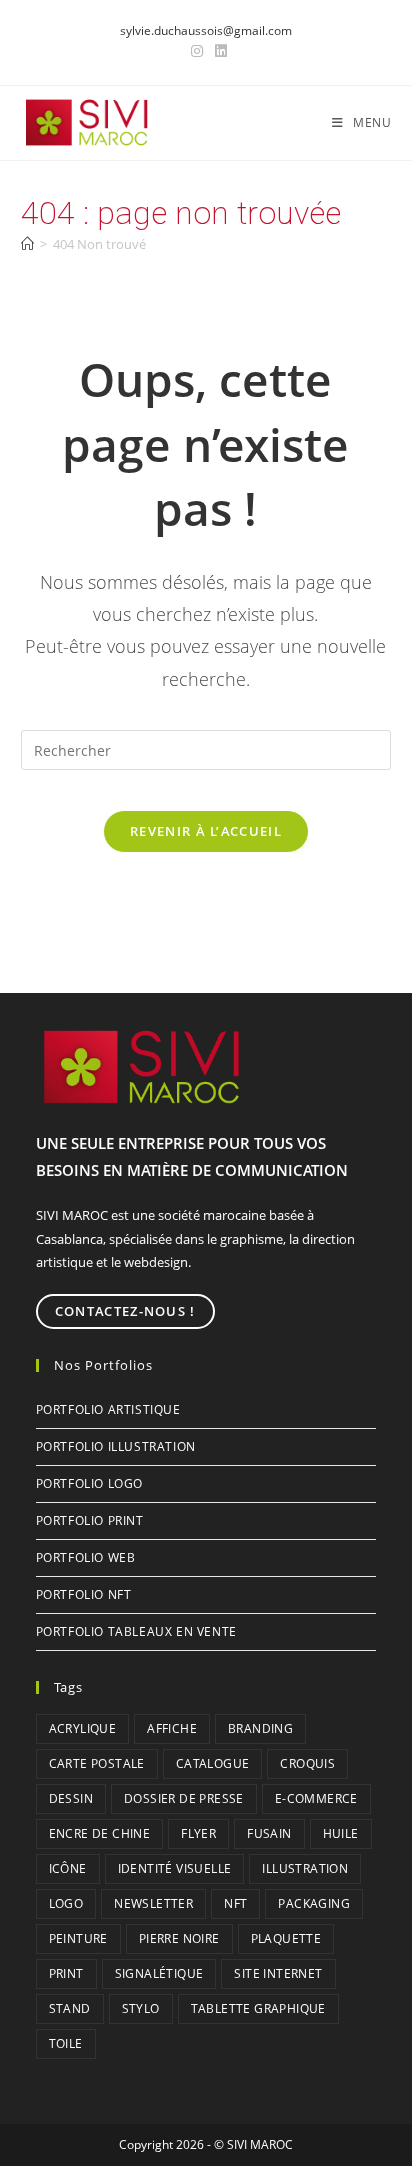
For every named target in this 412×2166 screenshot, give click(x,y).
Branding (260, 1728)
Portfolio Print (90, 1520)
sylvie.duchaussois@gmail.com (206, 30)
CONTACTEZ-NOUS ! (125, 1311)
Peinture (78, 1938)
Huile (341, 1833)
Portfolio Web (86, 1557)
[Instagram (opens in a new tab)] (197, 51)
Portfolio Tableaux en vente (136, 1631)
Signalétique (159, 1973)
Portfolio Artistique (108, 1409)
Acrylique (83, 1728)
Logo (66, 1903)
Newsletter (153, 1903)
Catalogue (213, 1763)
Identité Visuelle (175, 1868)
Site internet (278, 1973)
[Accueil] (27, 244)
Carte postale (97, 1763)
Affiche (172, 1728)
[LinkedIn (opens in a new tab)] (218, 51)
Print (66, 1973)
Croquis (307, 1763)
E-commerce (316, 1798)
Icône (68, 1868)
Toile (66, 2043)
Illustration (305, 1868)
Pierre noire (179, 1938)
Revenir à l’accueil (206, 831)
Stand (70, 2008)
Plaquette (286, 1938)
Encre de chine (100, 1833)
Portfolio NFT (84, 1594)
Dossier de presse (184, 1798)
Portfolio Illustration (116, 1446)
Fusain (269, 1833)
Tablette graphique (258, 2008)
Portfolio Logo (89, 1483)
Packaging (314, 1903)
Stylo (141, 2008)
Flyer (198, 1833)
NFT (235, 1903)
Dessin (71, 1798)
